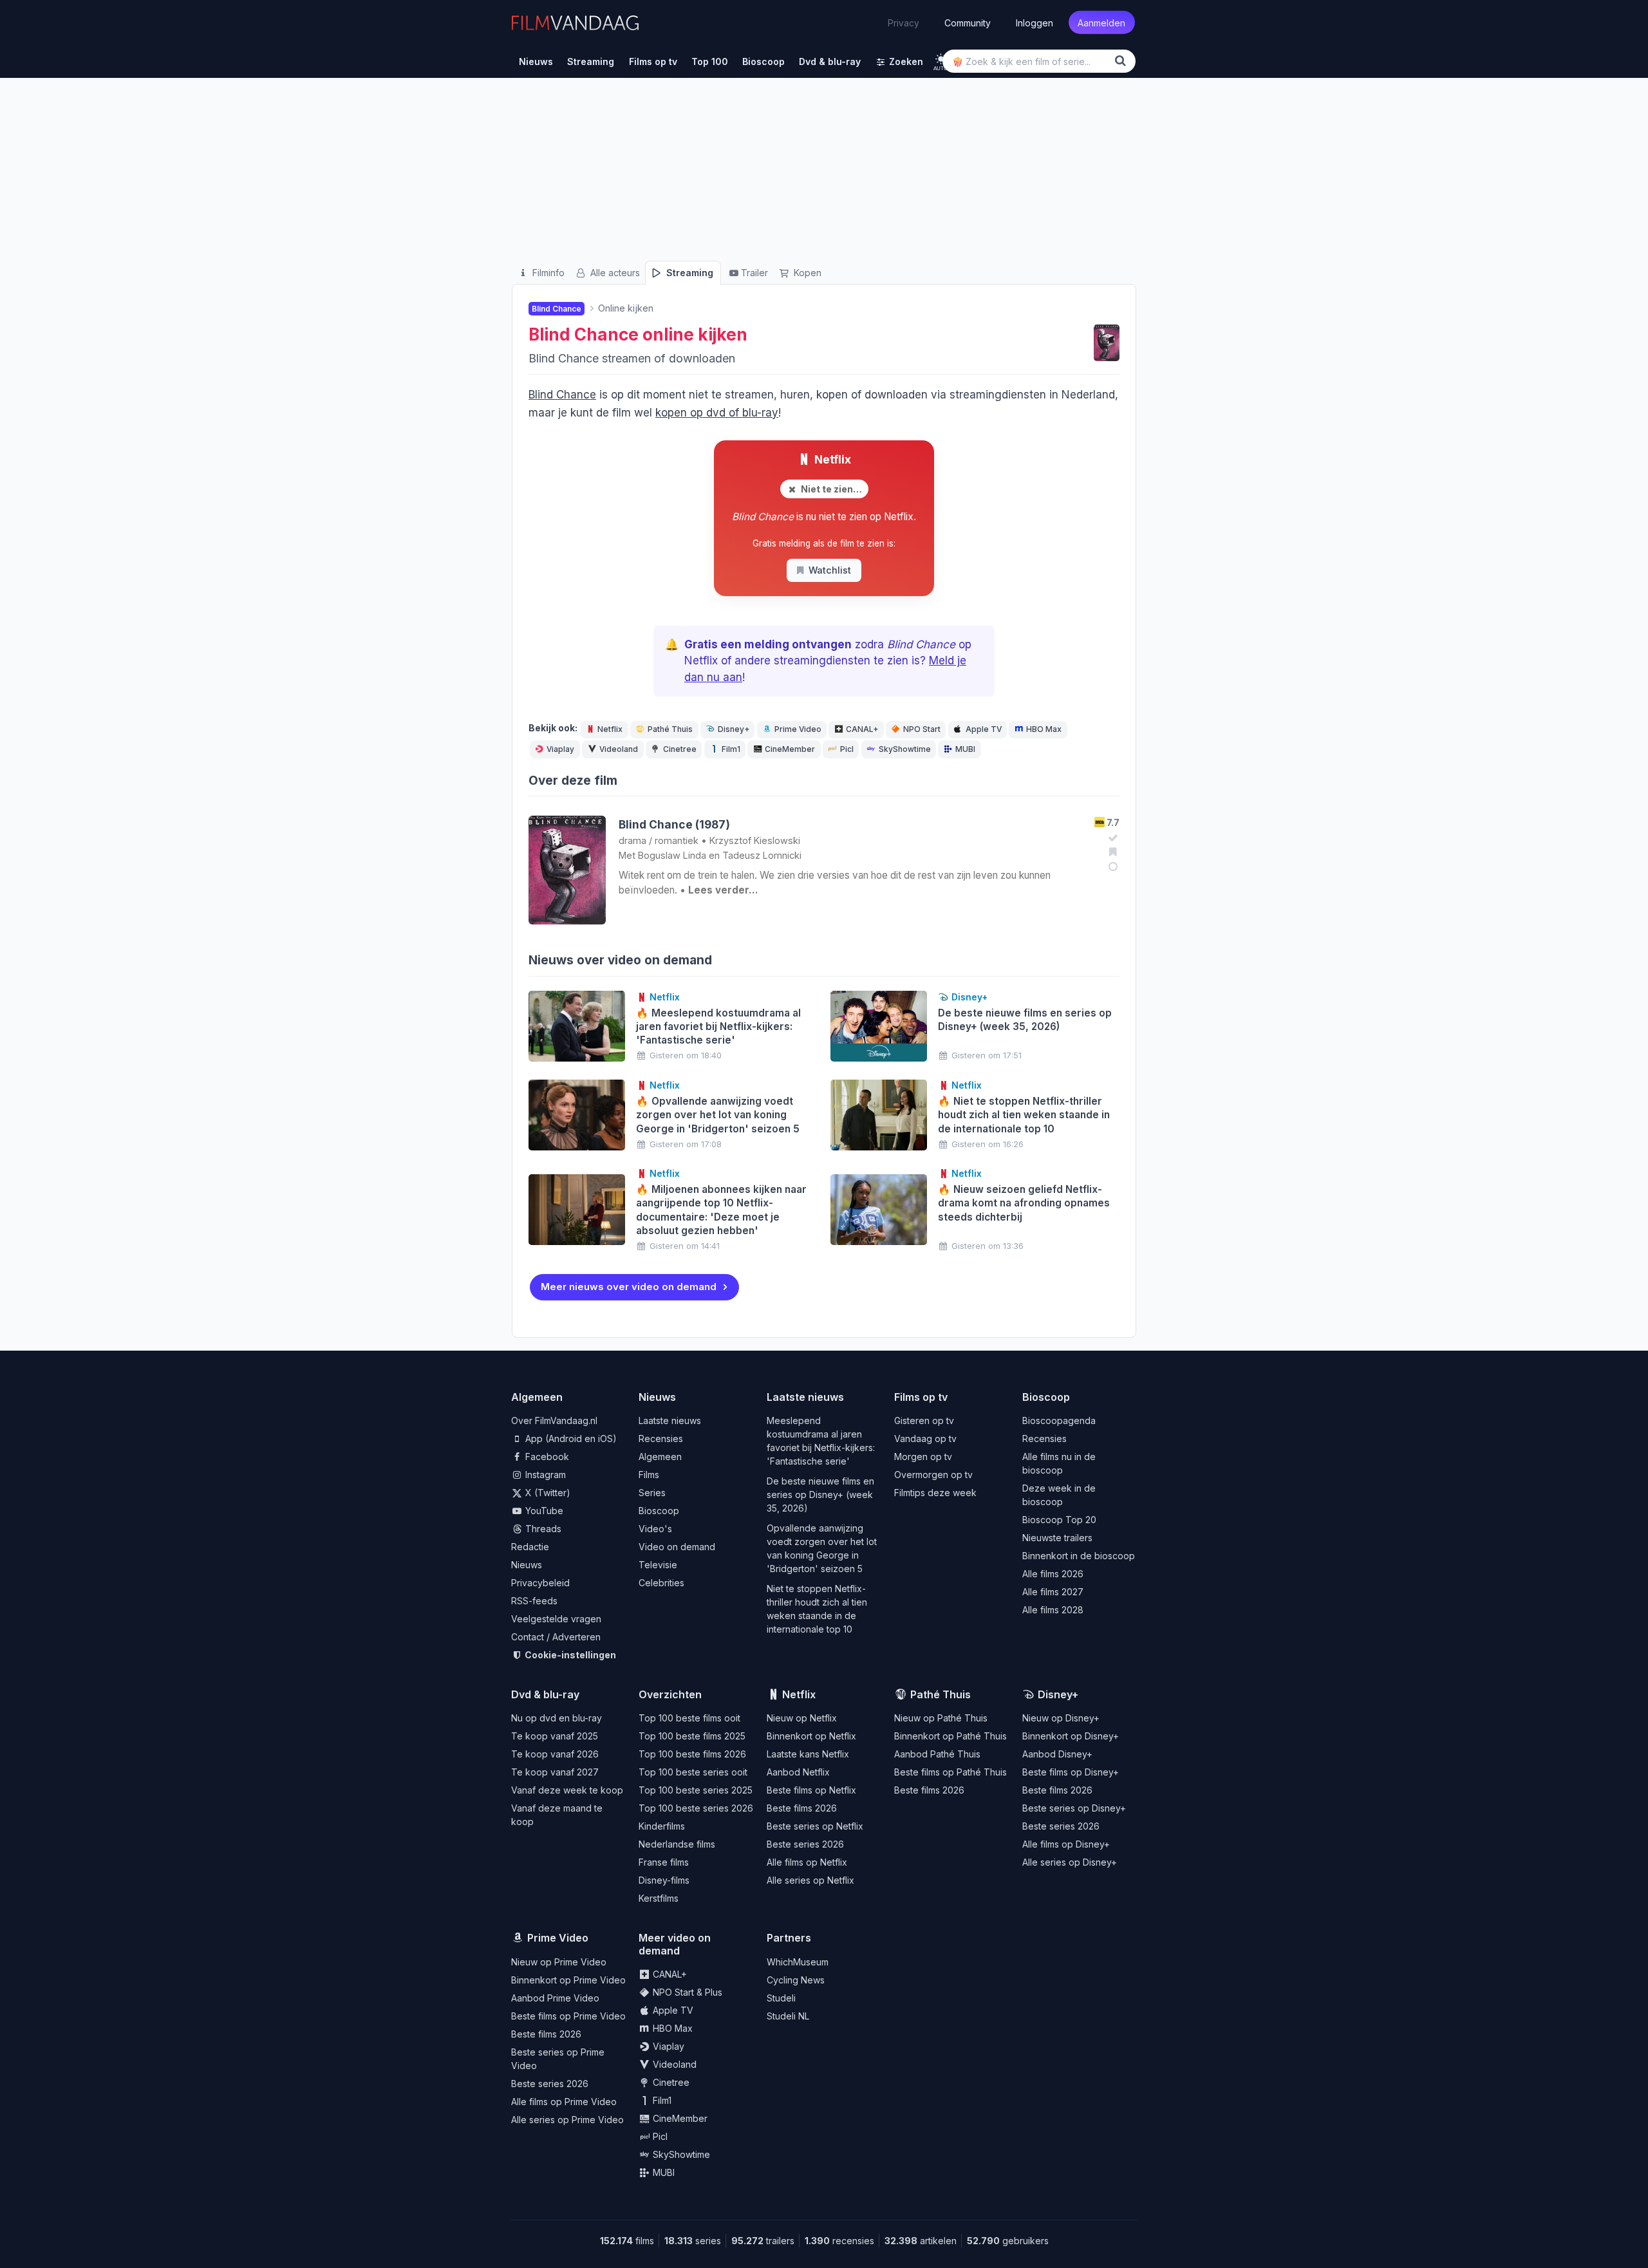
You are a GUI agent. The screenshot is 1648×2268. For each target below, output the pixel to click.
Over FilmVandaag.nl (554, 1420)
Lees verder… (723, 890)
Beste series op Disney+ (1074, 1808)
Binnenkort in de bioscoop (1079, 1556)
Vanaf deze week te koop (567, 1790)
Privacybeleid (540, 1583)
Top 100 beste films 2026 (692, 1754)
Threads (542, 1529)
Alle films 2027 (1053, 1592)
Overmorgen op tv (933, 1475)
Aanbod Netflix (798, 1772)
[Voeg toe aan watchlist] (1111, 852)
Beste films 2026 (802, 1808)
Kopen (806, 273)
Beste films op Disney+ (1071, 1772)
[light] (941, 59)
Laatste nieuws (670, 1420)
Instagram (544, 1475)
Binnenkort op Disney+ (1071, 1736)
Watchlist (830, 570)
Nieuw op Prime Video (559, 1962)
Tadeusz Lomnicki (762, 855)
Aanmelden (1101, 22)
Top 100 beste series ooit (693, 1772)
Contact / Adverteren (556, 1637)
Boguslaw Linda (672, 855)
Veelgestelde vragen (556, 1619)
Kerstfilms (659, 1898)
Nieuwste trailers (1057, 1538)
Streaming (688, 273)
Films (649, 1475)
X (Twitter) (547, 1493)
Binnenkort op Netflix (811, 1736)
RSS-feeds (534, 1601)
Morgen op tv (923, 1457)
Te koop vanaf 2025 (555, 1736)
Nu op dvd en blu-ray (557, 1718)
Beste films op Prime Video (568, 2016)
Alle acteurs (614, 273)
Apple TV (984, 729)
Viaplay (560, 749)
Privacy (904, 23)
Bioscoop (659, 1511)
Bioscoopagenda (1059, 1420)
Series (652, 1493)
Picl (847, 749)
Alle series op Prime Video (567, 2120)
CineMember (790, 749)
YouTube (543, 1511)
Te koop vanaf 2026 (555, 1754)
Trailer (754, 273)
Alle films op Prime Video (564, 2102)
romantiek (677, 840)
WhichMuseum (798, 1962)
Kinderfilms (662, 1826)
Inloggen (1035, 22)
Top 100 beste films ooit (689, 1718)
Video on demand (677, 1547)
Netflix (831, 459)
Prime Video (798, 729)
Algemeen (660, 1457)
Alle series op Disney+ (1070, 1862)
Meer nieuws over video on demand (629, 1287)
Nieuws (527, 1565)
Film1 (731, 749)
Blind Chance (584, 334)
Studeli (781, 1998)
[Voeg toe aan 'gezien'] (1111, 838)
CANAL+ (862, 729)
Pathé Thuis (670, 729)
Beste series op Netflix (815, 1826)
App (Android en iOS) (570, 1439)
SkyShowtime (905, 749)
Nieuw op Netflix (802, 1718)
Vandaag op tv (925, 1439)
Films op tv (921, 1397)
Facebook (546, 1457)
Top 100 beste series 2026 (696, 1808)
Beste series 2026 (805, 1844)
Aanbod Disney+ (1057, 1754)
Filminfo (547, 273)
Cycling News (796, 1980)
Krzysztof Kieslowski (755, 840)
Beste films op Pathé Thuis (950, 1772)
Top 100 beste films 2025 (692, 1736)
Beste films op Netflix (811, 1790)
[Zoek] (1123, 61)
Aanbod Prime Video (555, 1998)
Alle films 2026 (1053, 1574)
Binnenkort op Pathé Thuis (950, 1736)
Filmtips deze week (935, 1493)
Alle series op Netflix (810, 1880)
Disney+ (734, 729)
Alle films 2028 (1053, 1610)
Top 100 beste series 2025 (696, 1790)
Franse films (664, 1862)
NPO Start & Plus (686, 1992)
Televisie (658, 1565)
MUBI (965, 749)
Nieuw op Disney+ (1061, 1718)
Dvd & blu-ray (545, 1694)
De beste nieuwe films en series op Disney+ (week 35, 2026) (820, 1495)
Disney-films (664, 1880)
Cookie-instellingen (569, 1655)
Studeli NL (788, 2016)
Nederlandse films (677, 1844)
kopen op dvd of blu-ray (717, 413)
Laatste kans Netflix (808, 1754)
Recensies (661, 1439)
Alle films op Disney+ (1066, 1844)
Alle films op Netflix (807, 1862)
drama (632, 840)
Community (968, 22)
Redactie (530, 1547)
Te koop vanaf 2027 (555, 1772)
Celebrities (661, 1583)
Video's (655, 1529)
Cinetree (680, 749)
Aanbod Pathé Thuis (937, 1754)
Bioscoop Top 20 (1059, 1520)
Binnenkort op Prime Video (568, 1980)
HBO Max (1044, 729)
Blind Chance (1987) (674, 824)
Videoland (619, 749)
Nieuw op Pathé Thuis (941, 1718)
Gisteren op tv (924, 1420)
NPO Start (922, 729)
